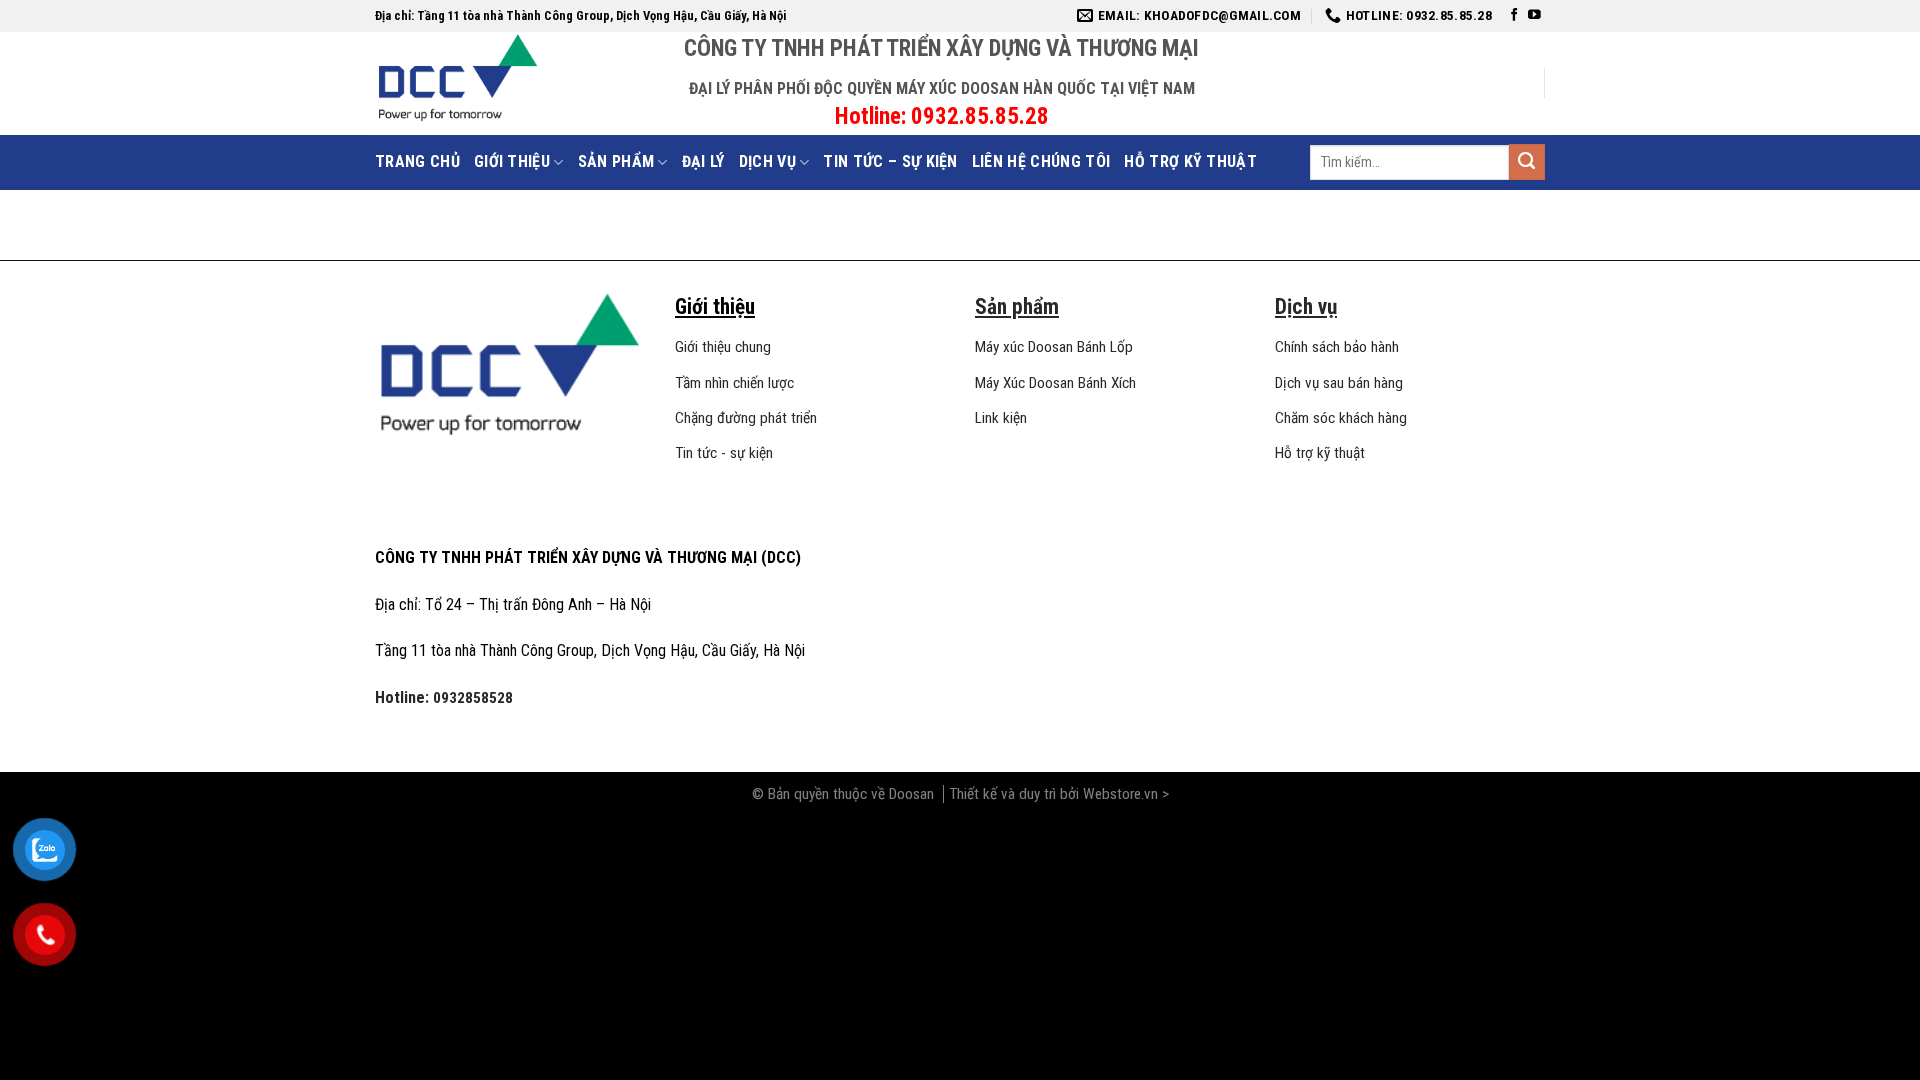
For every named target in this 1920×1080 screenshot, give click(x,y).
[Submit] (1527, 162)
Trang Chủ (417, 161)
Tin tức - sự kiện (724, 453)
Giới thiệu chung (723, 347)
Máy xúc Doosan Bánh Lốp (1054, 347)
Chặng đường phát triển (746, 418)
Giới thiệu (512, 161)
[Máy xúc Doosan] (529, 77)
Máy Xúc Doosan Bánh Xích (1055, 383)
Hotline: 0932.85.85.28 (942, 116)
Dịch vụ (767, 161)
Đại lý (703, 161)
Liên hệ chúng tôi (1041, 161)
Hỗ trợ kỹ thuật (1190, 161)
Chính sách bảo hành (1337, 347)
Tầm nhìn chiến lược (734, 383)
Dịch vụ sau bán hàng (1339, 383)
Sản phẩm (616, 161)
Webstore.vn (1122, 794)
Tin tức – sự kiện (890, 161)
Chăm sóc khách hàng (1341, 418)
